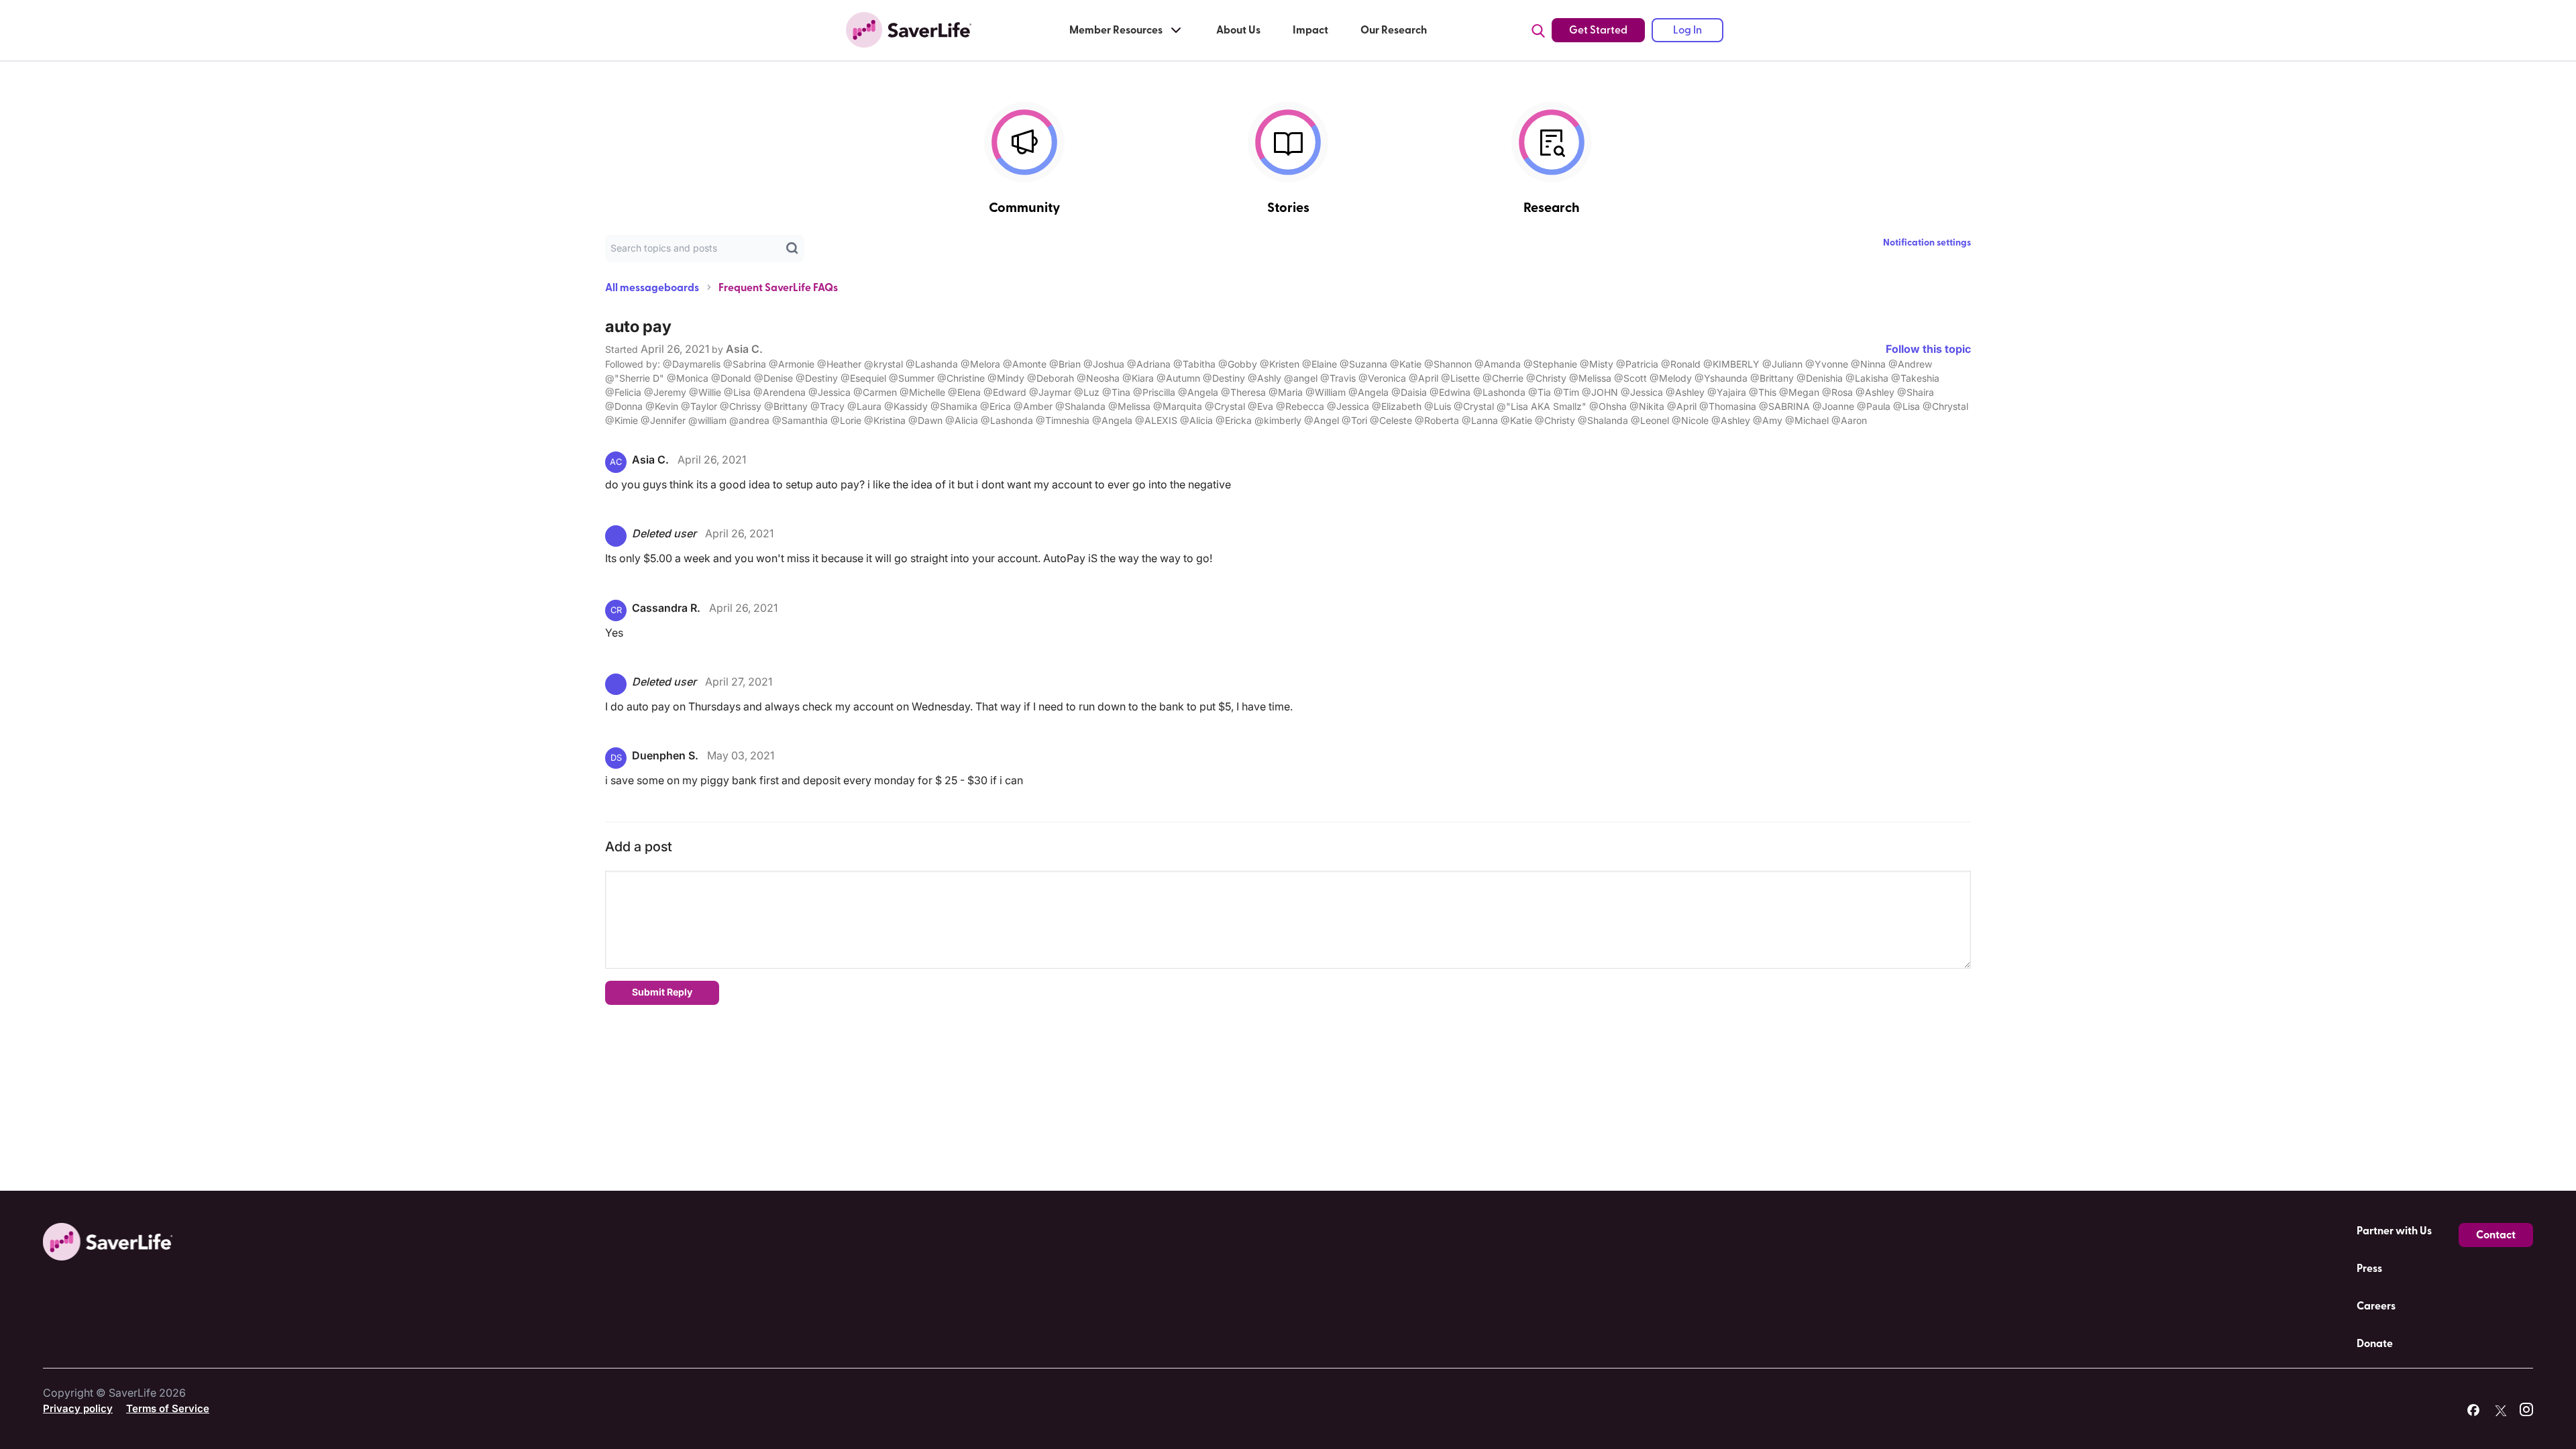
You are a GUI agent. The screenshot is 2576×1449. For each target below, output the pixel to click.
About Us (1238, 30)
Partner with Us (2394, 1231)
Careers (2376, 1306)
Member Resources (1116, 30)
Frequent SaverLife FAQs (778, 288)
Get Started (1598, 30)
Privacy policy (78, 1408)
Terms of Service (168, 1408)
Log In (1687, 30)
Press (2369, 1269)
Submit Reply (662, 992)
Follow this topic (1928, 349)
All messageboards (652, 288)
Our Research (1394, 30)
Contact (2496, 1235)
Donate (2375, 1344)
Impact (1310, 30)
